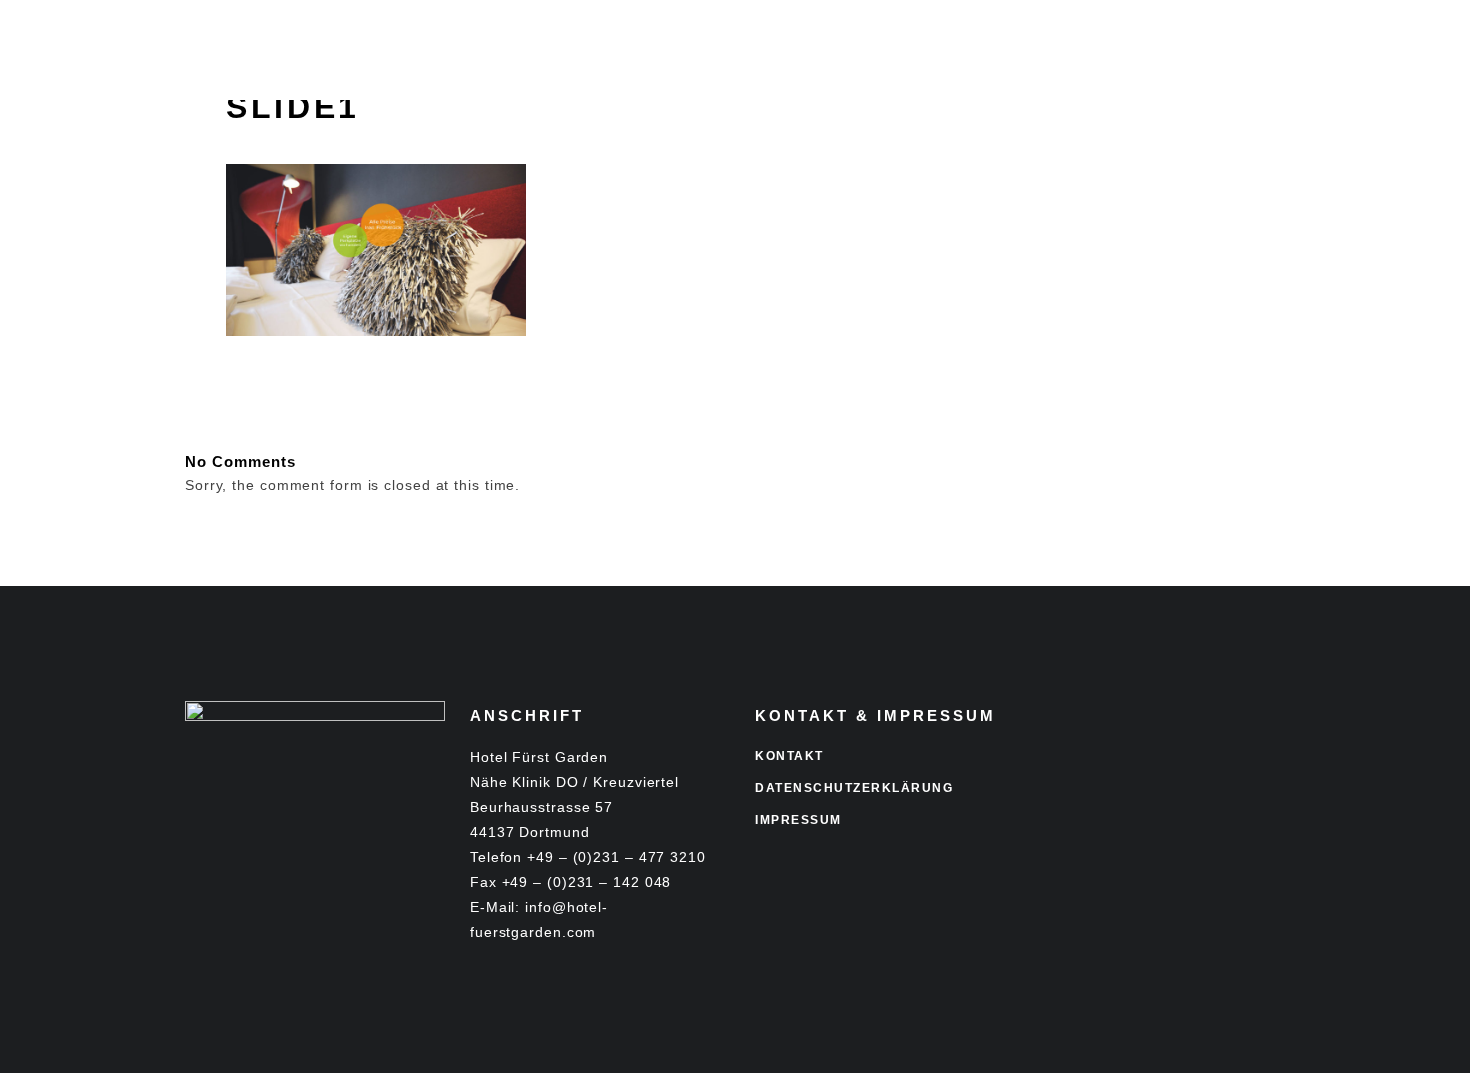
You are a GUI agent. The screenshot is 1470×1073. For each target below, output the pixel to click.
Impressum (798, 820)
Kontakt (789, 756)
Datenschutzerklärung (854, 788)
